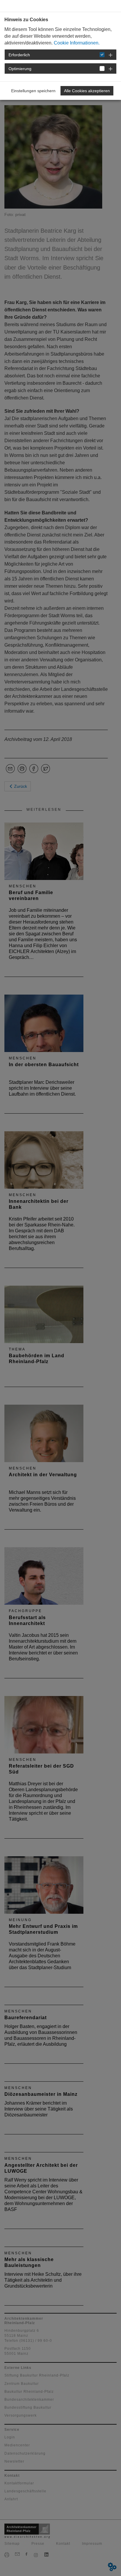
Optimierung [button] (20, 69)
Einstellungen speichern (33, 91)
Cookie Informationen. (77, 43)
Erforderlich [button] (19, 55)
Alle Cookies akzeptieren (87, 91)
